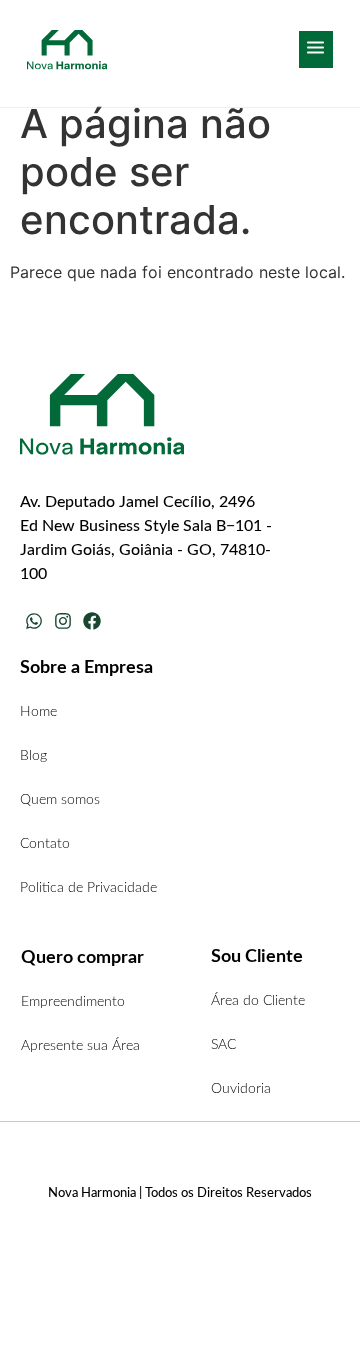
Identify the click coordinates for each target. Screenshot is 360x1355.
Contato (45, 844)
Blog (33, 756)
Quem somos (60, 800)
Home (38, 712)
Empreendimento (73, 1002)
